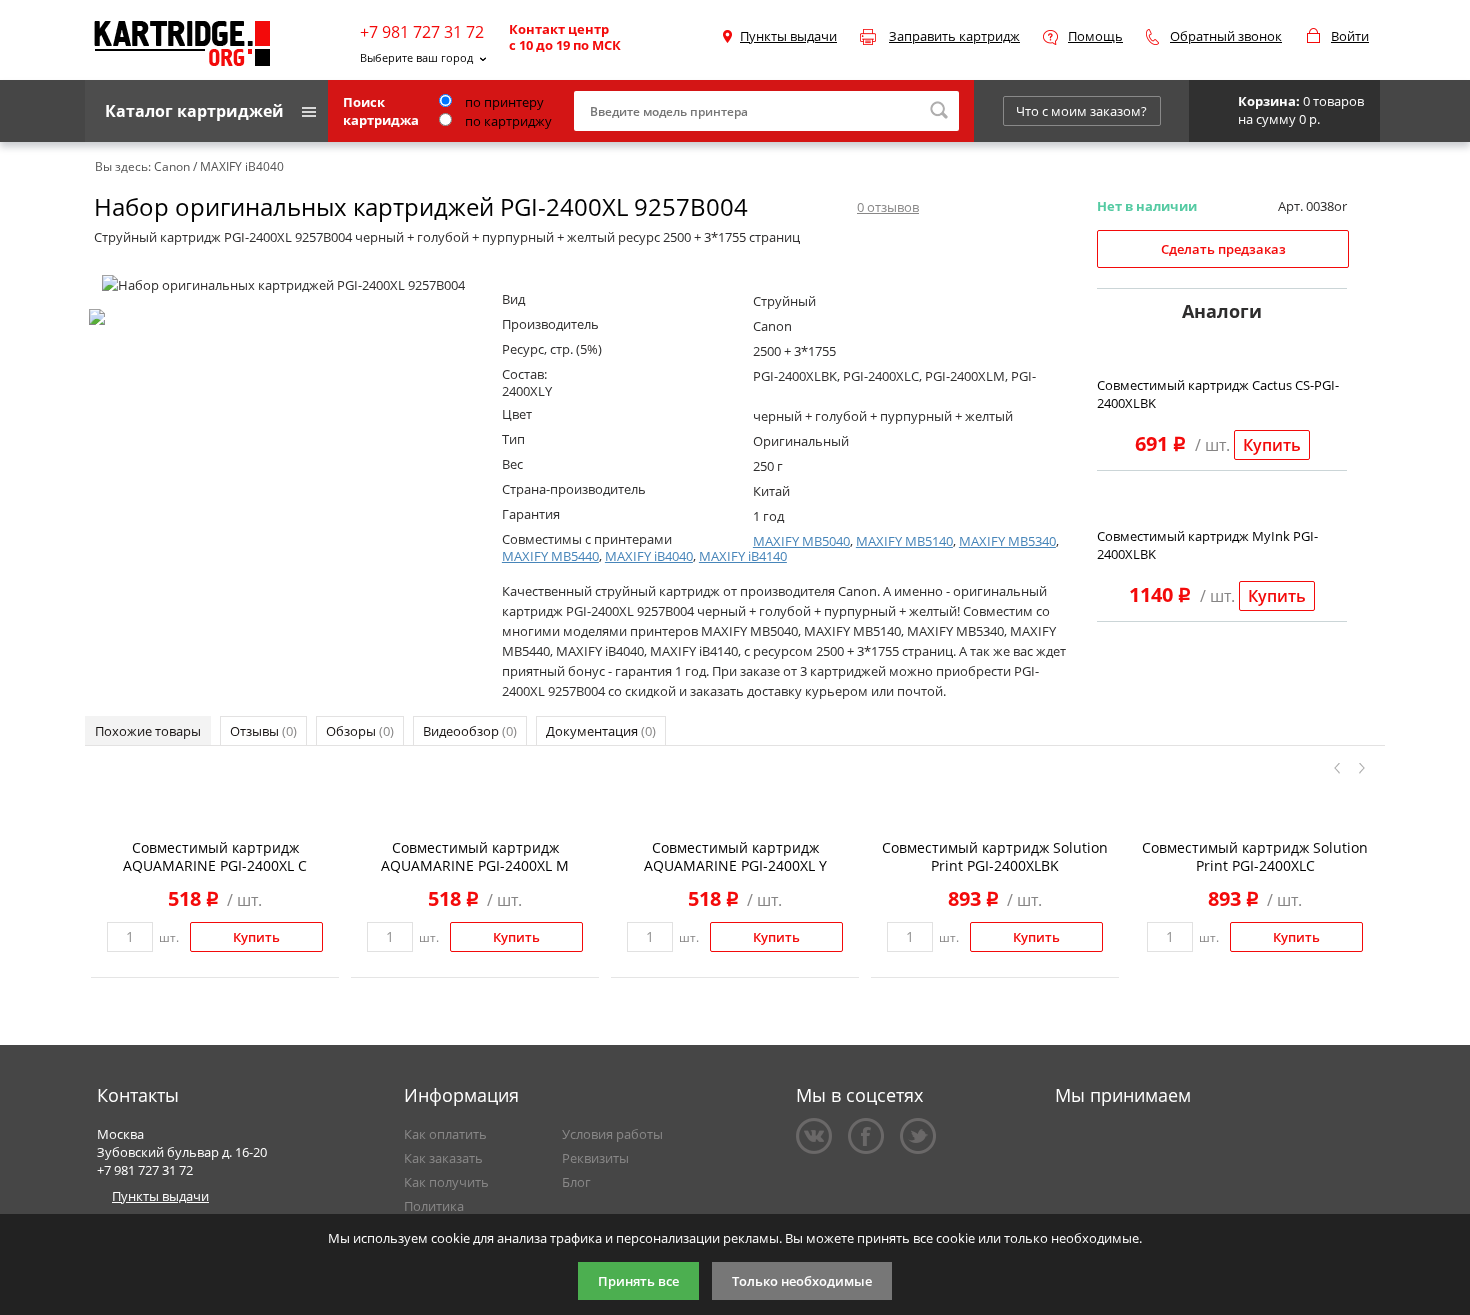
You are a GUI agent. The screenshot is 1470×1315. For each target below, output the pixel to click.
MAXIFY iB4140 (743, 556)
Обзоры (360, 731)
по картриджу (507, 121)
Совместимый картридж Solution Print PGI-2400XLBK (995, 856)
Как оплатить (445, 1134)
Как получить (446, 1182)
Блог (576, 1182)
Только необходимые (802, 1281)
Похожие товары (148, 731)
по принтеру (503, 102)
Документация (601, 731)
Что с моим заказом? (1081, 111)
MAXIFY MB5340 (1007, 541)
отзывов (888, 207)
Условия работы (612, 1134)
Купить (1272, 445)
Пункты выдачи (788, 36)
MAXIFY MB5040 (801, 541)
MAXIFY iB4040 (649, 556)
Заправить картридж (954, 36)
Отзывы (263, 731)
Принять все (638, 1281)
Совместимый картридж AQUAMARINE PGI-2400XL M (475, 856)
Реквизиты (595, 1158)
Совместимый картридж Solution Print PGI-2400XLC (1255, 856)
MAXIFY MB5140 (904, 541)
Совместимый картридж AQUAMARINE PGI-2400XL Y (735, 856)
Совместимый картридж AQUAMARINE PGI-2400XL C (215, 856)
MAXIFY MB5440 (550, 556)
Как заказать (443, 1158)
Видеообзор (470, 731)
